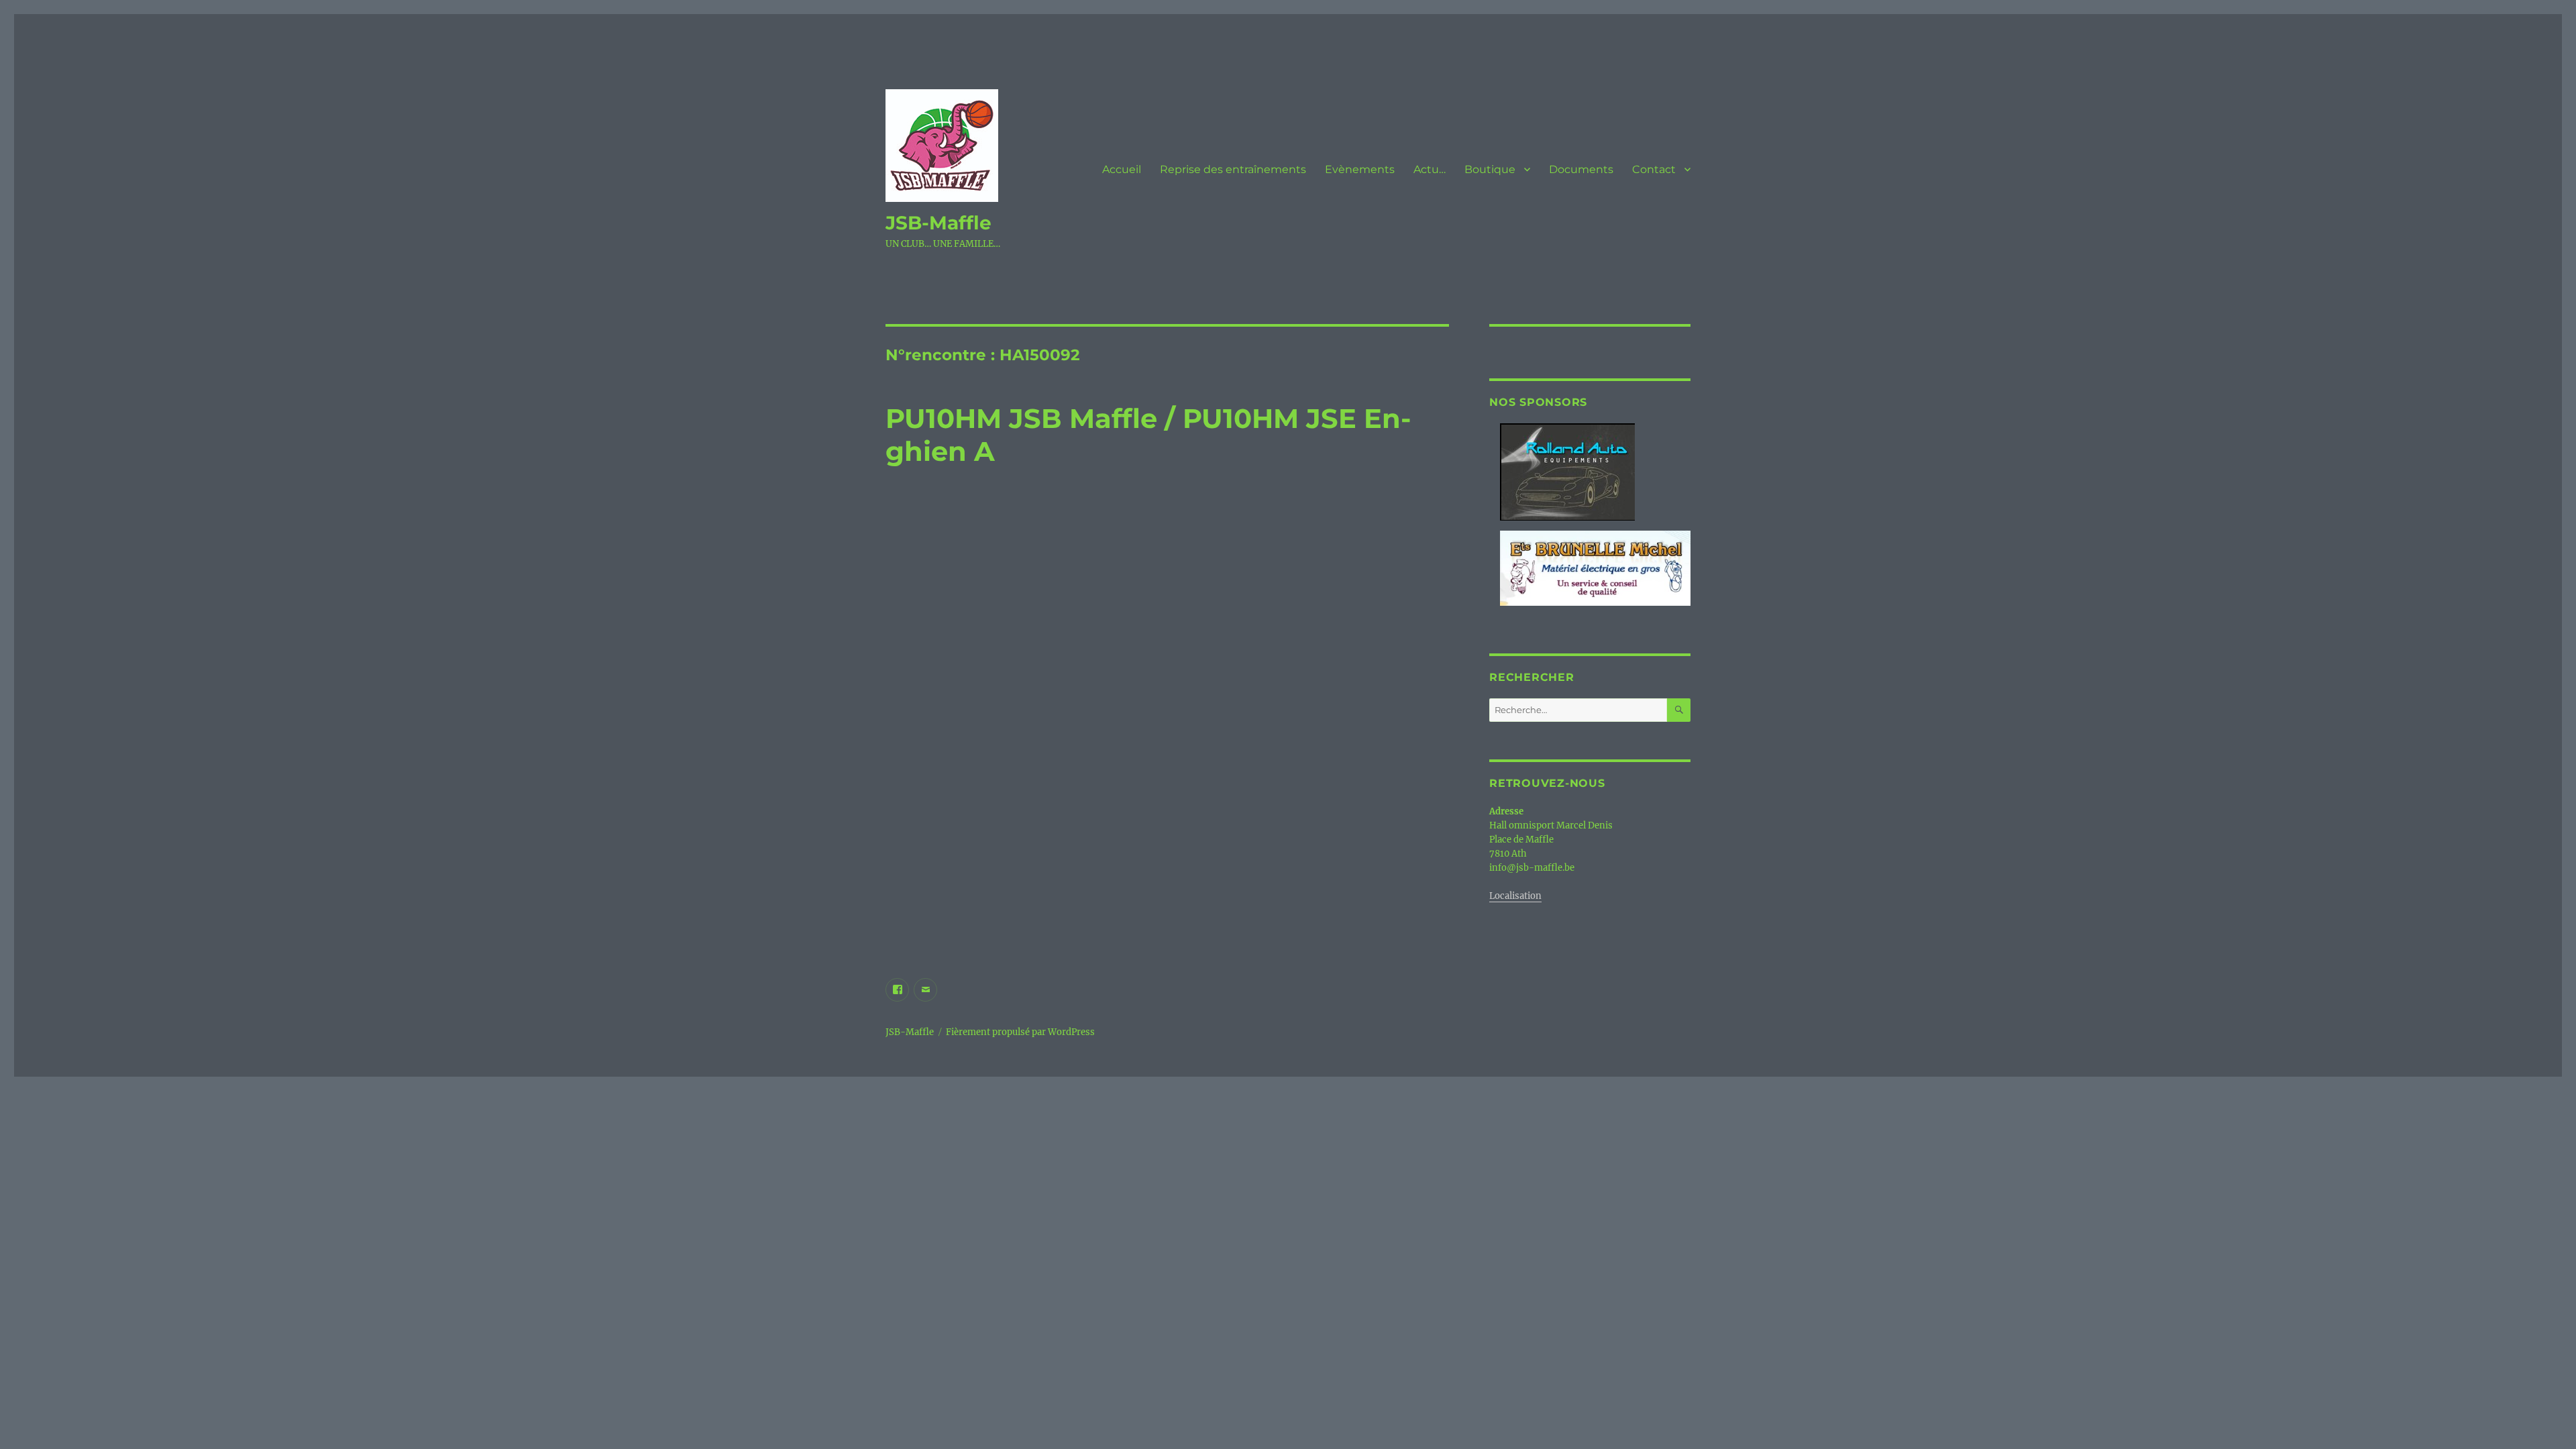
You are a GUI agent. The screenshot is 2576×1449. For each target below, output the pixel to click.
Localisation (1515, 896)
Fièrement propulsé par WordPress (1020, 1032)
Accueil (1122, 169)
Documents (1581, 169)
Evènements (1360, 169)
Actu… (1430, 169)
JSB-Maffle (938, 223)
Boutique (1490, 169)
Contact (1654, 169)
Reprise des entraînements (1233, 169)
